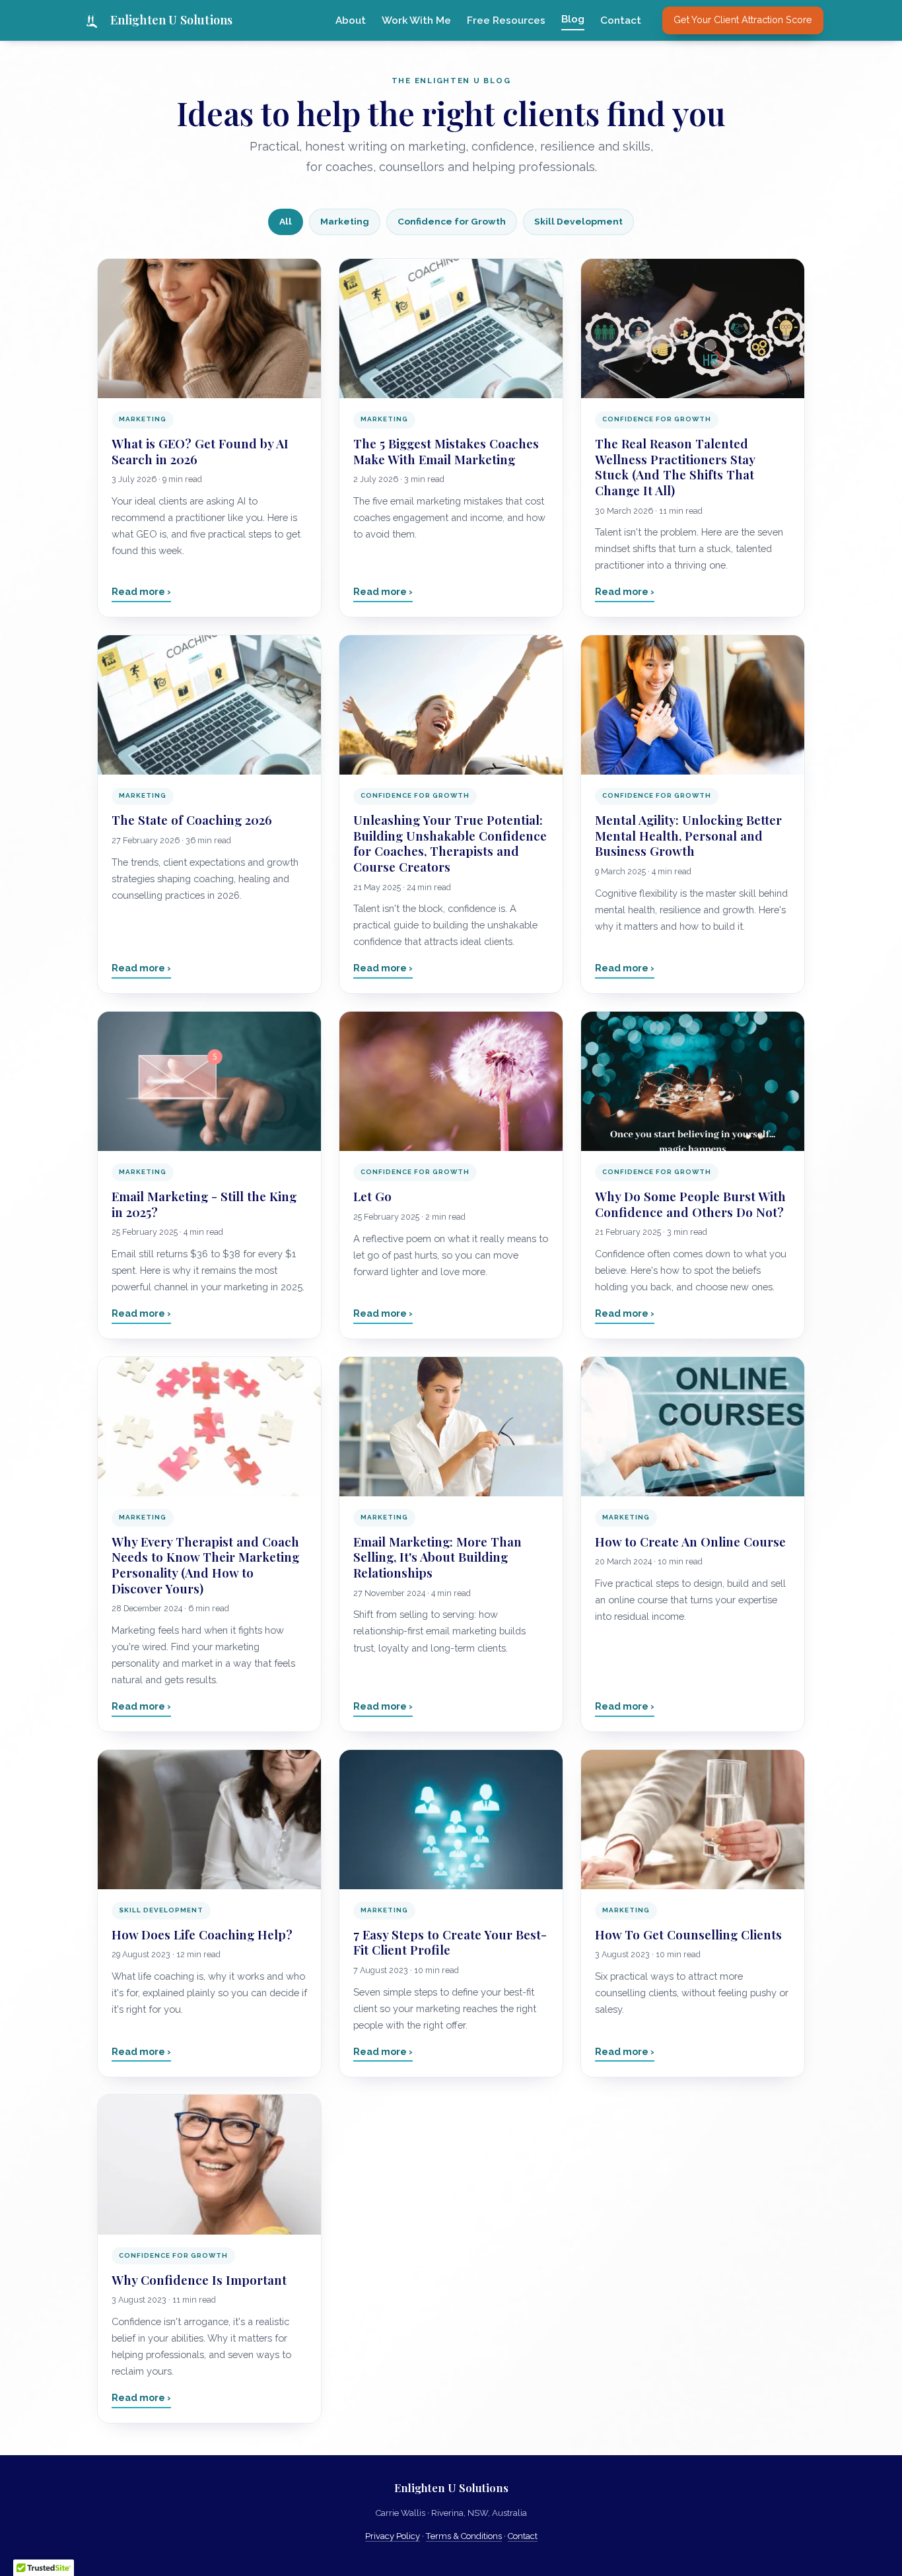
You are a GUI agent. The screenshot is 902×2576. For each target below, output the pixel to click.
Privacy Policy (393, 2536)
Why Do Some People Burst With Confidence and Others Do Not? (690, 1204)
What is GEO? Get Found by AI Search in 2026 (200, 451)
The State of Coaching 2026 (192, 820)
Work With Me (416, 20)
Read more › (141, 591)
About (351, 20)
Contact (621, 20)
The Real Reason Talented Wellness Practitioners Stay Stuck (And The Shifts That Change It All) (675, 467)
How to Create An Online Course (690, 1542)
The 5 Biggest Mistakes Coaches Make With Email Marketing (446, 451)
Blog (573, 19)
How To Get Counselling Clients (688, 1934)
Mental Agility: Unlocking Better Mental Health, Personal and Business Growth (688, 835)
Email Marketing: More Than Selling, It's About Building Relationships (437, 1557)
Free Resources (506, 20)
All (286, 221)
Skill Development (578, 221)
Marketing (345, 221)
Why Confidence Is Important (199, 2280)
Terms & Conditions (464, 2536)
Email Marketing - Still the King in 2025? (204, 1204)
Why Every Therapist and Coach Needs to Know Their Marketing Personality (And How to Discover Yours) (205, 1565)
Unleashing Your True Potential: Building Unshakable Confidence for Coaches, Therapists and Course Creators (450, 843)
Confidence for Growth (452, 221)
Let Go (372, 1196)
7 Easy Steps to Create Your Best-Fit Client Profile (450, 1942)
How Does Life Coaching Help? (202, 1934)
